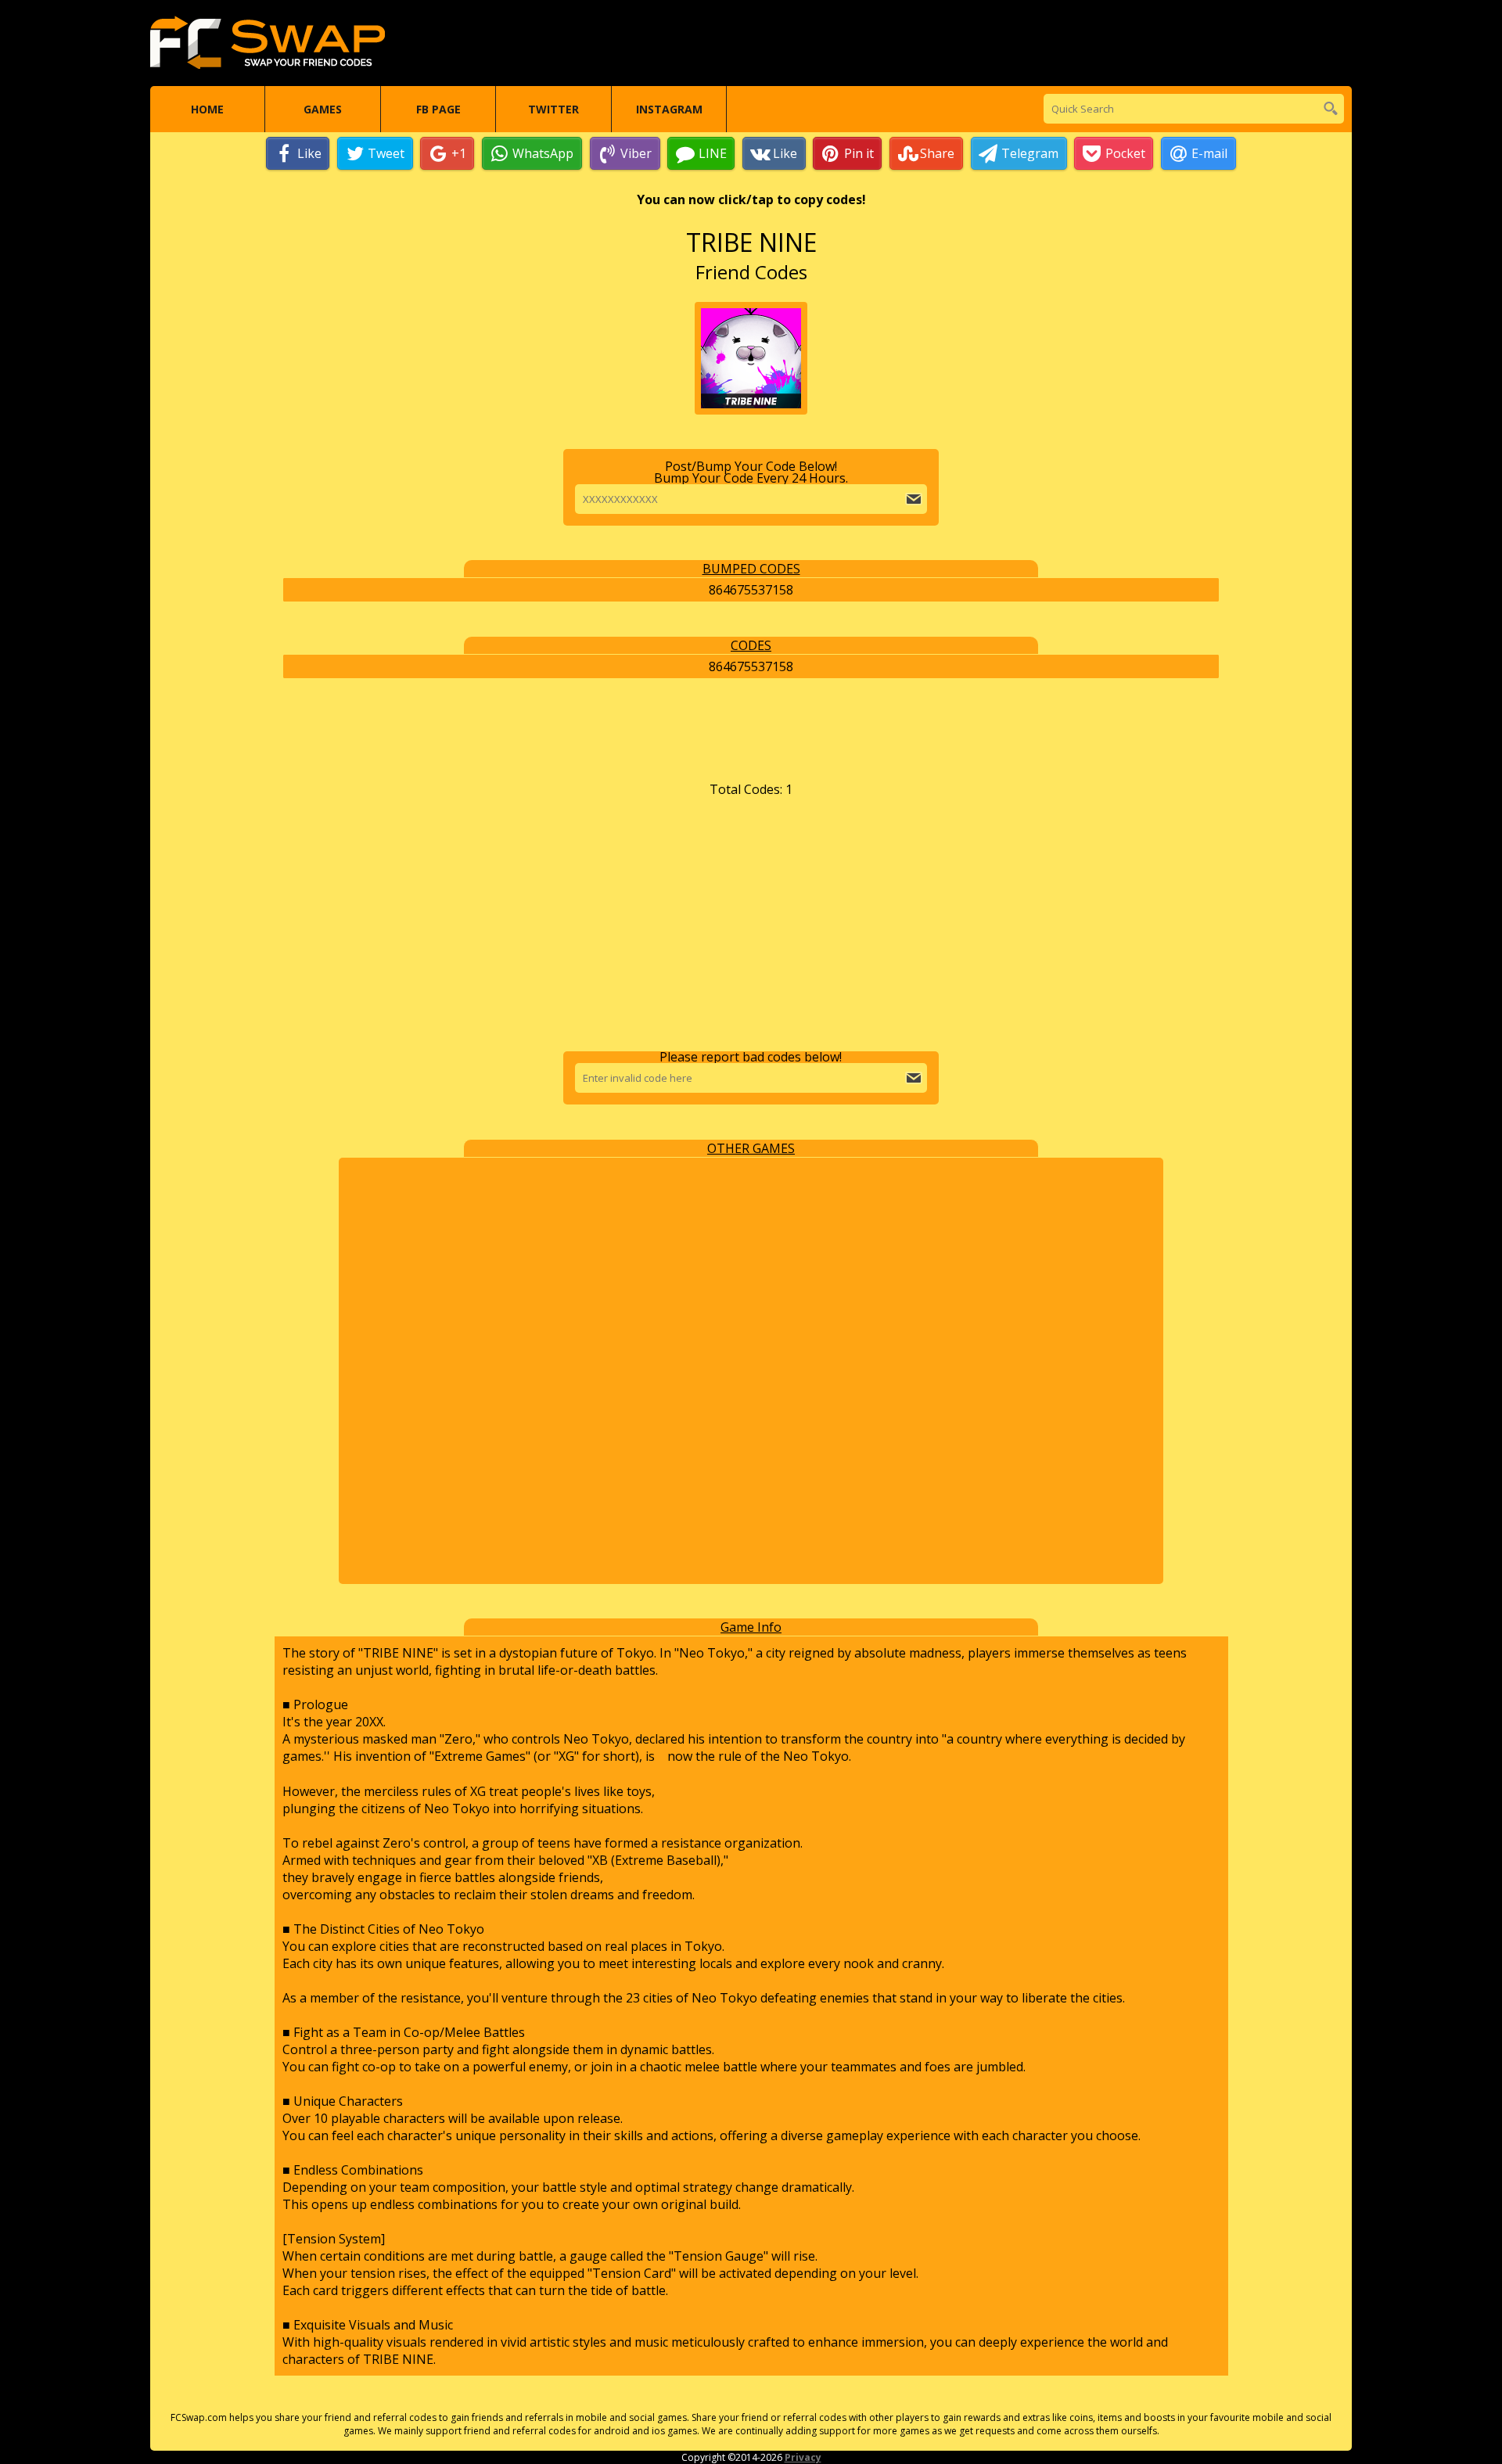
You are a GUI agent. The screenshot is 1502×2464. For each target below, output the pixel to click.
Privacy (803, 2457)
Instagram (669, 109)
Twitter (553, 109)
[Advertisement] (751, 925)
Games (323, 109)
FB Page (438, 109)
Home (207, 109)
